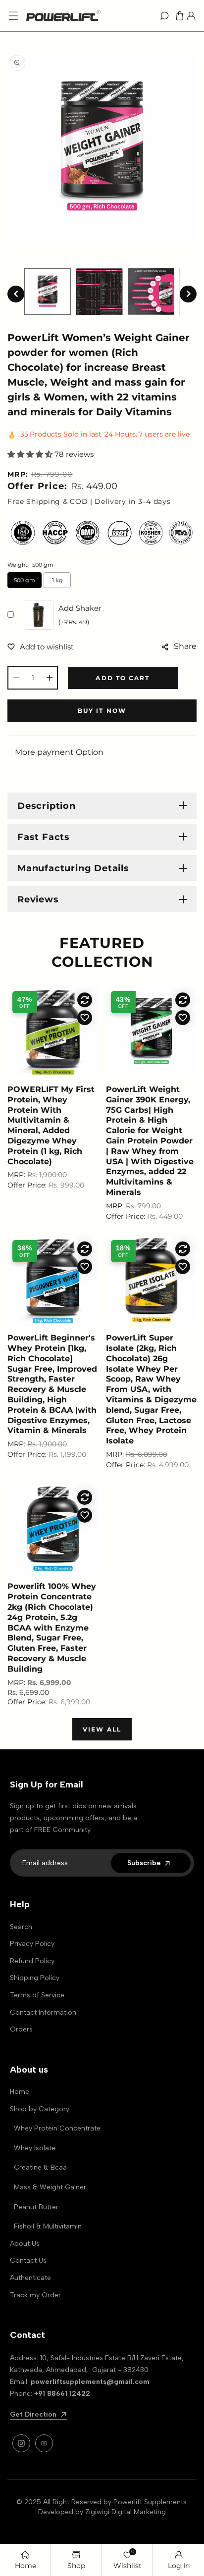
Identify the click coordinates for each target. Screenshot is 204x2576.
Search (21, 1927)
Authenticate (30, 2278)
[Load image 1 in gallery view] (48, 292)
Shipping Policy (35, 1978)
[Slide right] (188, 294)
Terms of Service (37, 1995)
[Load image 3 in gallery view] (151, 292)
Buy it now (102, 711)
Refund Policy (32, 1961)
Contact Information (43, 2012)
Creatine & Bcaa (40, 2167)
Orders (21, 2029)
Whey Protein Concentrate (57, 2128)
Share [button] (185, 646)
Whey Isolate (35, 2148)
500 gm (25, 580)
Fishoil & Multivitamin (48, 2226)
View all (102, 1729)
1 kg (57, 580)
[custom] (21, 2443)
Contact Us (28, 2260)
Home (20, 2092)
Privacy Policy (32, 1944)
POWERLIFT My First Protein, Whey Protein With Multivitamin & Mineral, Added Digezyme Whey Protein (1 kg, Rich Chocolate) (51, 1125)
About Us (25, 2244)
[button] (13, 16)
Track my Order (35, 2295)
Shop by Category (40, 2109)
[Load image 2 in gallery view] (99, 292)
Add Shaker (80, 615)
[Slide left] (16, 294)
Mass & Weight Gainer (50, 2187)
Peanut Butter (36, 2207)
